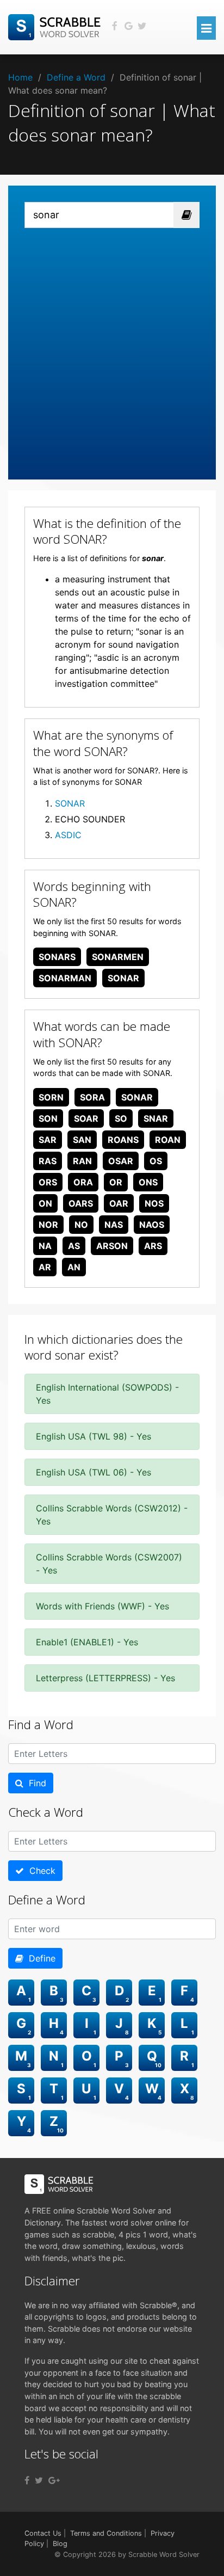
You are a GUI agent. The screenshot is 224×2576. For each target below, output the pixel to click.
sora (92, 1097)
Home (20, 77)
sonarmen (118, 957)
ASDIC (68, 835)
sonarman (65, 978)
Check (40, 1871)
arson (112, 1246)
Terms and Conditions (106, 2533)
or (116, 1182)
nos (154, 1203)
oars (81, 1203)
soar (86, 1118)
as (74, 1246)
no (81, 1225)
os (156, 1161)
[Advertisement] (112, 346)
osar (121, 1161)
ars (153, 1246)
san (82, 1140)
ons (148, 1182)
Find (35, 1783)
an (74, 1267)
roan (168, 1140)
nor (48, 1225)
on (45, 1203)
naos (152, 1225)
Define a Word (76, 77)
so (121, 1118)
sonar (123, 978)
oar (119, 1203)
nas (114, 1225)
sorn (51, 1097)
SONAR (70, 803)
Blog (60, 2544)
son (48, 1118)
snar (156, 1118)
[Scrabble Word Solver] (56, 26)
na (45, 1246)
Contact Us (43, 2533)
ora (83, 1182)
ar (45, 1267)
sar (48, 1140)
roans (123, 1140)
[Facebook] (27, 2480)
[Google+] (54, 2480)
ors (48, 1182)
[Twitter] (39, 2480)
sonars (57, 957)
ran (82, 1161)
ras (48, 1161)
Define (39, 1958)
